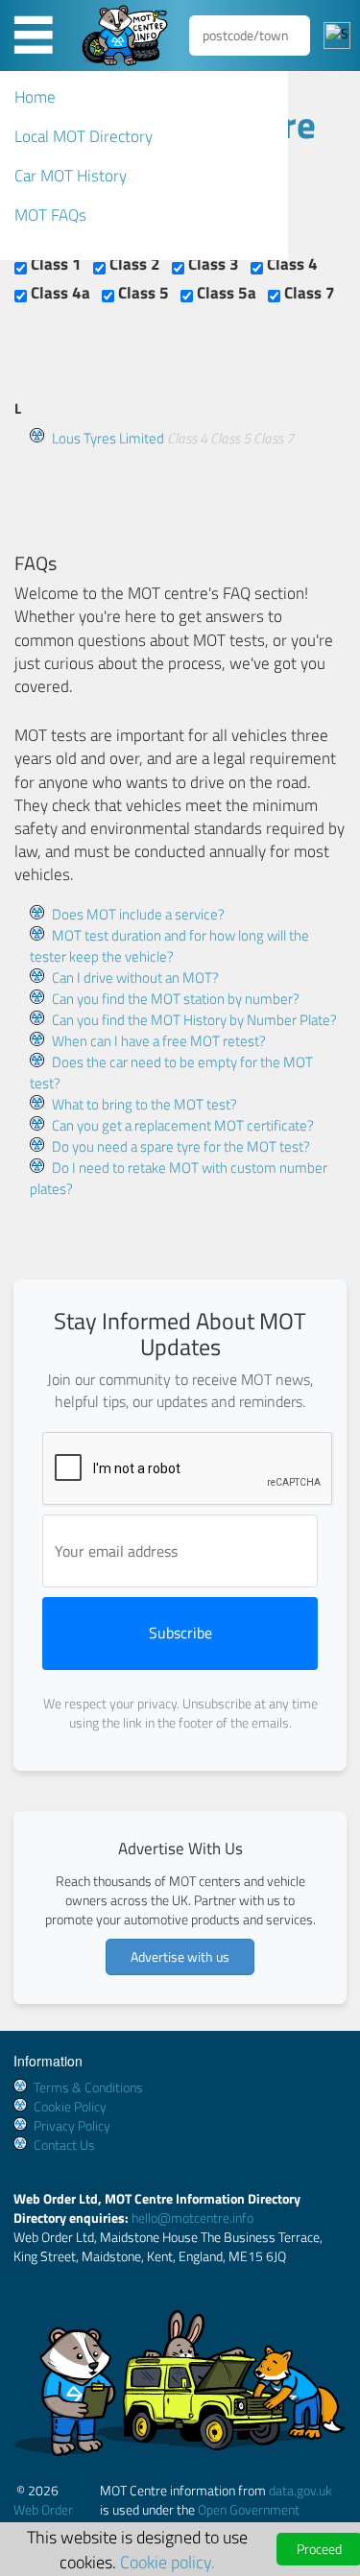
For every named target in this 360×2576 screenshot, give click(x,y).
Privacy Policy (72, 2125)
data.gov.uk (300, 2490)
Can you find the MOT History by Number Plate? (194, 1020)
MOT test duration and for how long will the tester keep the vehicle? (169, 946)
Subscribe (180, 1633)
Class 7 (308, 293)
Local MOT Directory (84, 136)
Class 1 (54, 264)
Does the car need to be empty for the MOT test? (171, 1073)
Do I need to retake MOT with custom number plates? (179, 1178)
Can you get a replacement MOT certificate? (183, 1125)
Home (35, 97)
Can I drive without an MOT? (135, 978)
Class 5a (225, 293)
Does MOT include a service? (138, 914)
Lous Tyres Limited (108, 438)
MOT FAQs (50, 215)
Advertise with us (180, 1956)
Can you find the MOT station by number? (176, 999)
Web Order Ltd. (43, 2519)
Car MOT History (71, 176)
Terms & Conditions (88, 2087)
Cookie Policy (70, 2106)
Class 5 (142, 293)
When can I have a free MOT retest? (159, 1041)
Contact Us (64, 2145)
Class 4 (290, 264)
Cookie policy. (168, 2562)
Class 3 (212, 264)
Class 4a (59, 293)
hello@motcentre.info (192, 2218)
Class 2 (133, 264)
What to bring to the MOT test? (144, 1104)
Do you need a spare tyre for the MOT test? (181, 1146)
